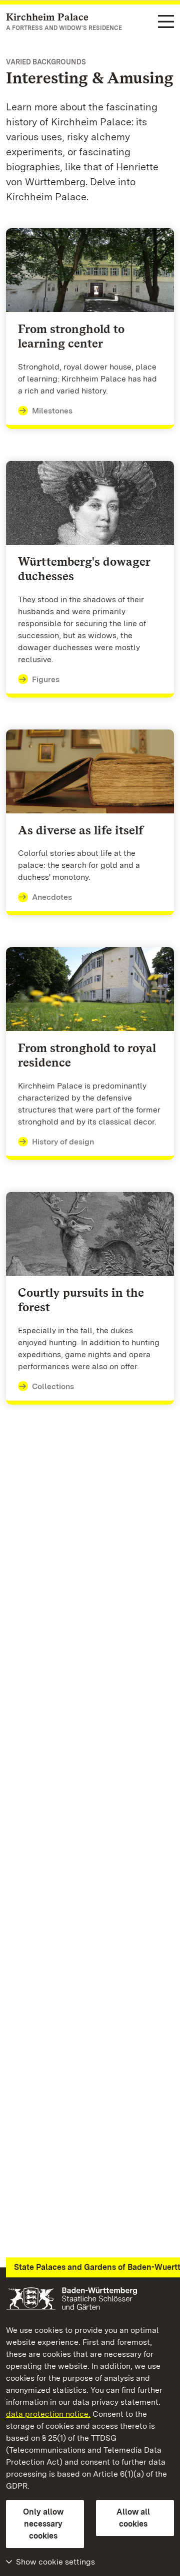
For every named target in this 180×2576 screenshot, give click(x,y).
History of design (63, 1142)
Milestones (52, 411)
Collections (53, 1386)
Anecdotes (52, 897)
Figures (46, 679)
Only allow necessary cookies (43, 2524)
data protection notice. (48, 2414)
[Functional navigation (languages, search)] (166, 22)
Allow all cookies (133, 2518)
